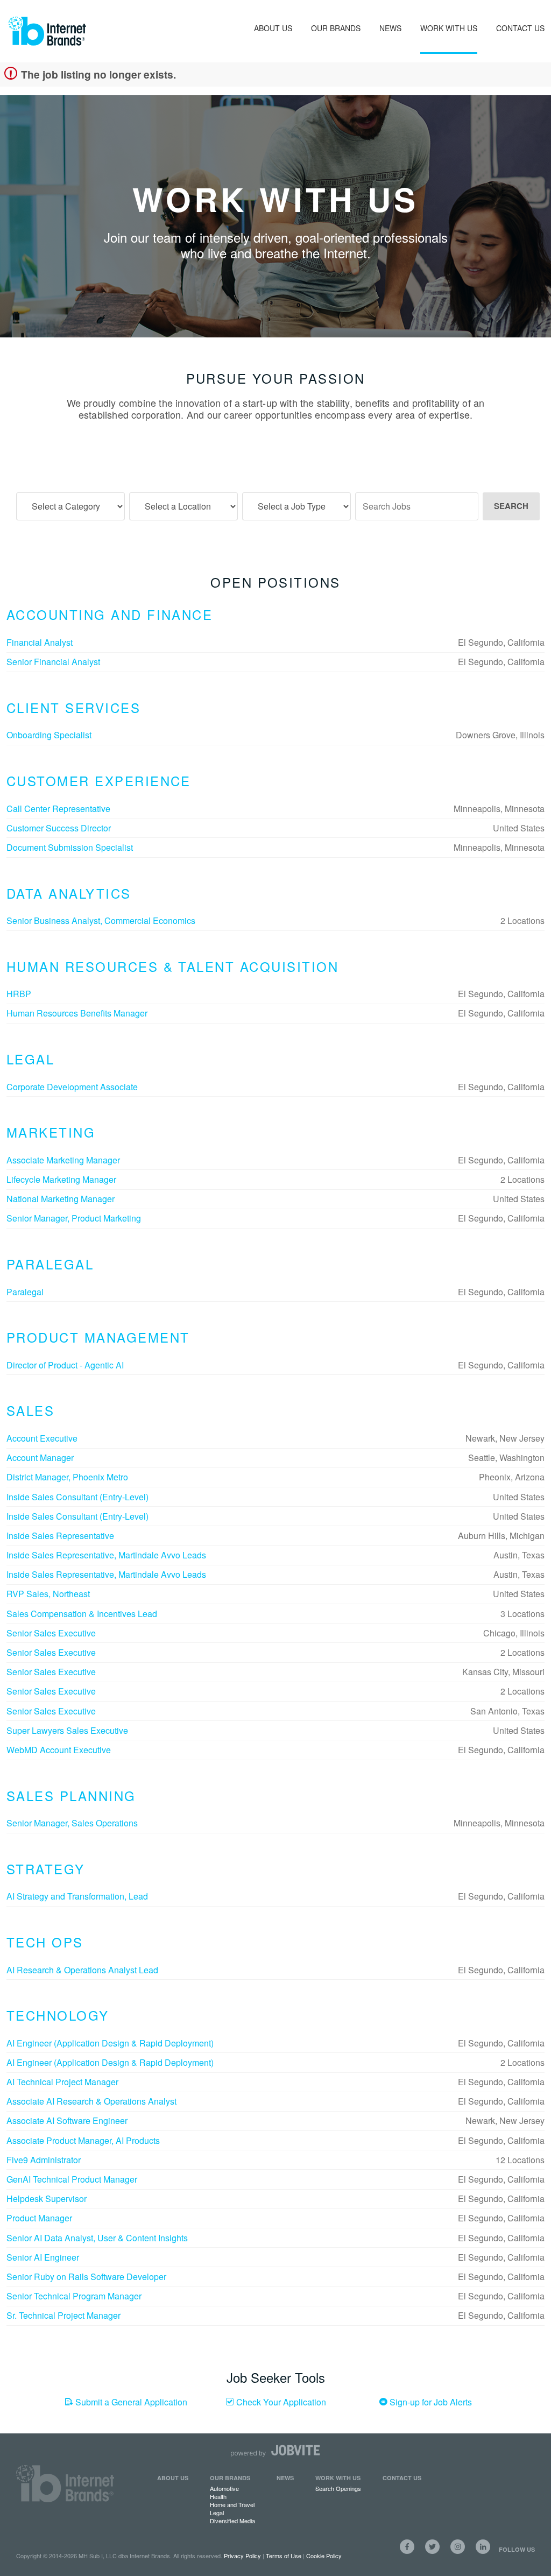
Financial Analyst (40, 642)
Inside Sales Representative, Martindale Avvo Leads (106, 1555)
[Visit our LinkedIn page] (483, 2547)
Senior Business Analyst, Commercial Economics (101, 920)
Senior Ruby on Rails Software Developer (86, 2277)
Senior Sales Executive (51, 1633)
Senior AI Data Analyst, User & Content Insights (97, 2238)
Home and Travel (232, 2504)
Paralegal (25, 1292)
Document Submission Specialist (70, 847)
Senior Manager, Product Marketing (74, 1218)
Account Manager (40, 1458)
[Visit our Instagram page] (458, 2547)
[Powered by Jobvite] (275, 2451)
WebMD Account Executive (59, 1750)
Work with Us (338, 2478)
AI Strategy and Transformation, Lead (77, 1896)
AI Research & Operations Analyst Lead (82, 1970)
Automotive (224, 2488)
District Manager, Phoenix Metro (67, 1477)
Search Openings (338, 2488)
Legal (217, 2513)
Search (511, 506)
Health (218, 2496)
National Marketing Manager (61, 1199)
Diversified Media (232, 2521)
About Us (273, 28)
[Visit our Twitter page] (432, 2547)
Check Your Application (280, 2402)
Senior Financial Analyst (53, 662)
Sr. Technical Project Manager (63, 2315)
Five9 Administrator (44, 2160)
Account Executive (42, 1438)
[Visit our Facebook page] (407, 2547)
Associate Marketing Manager (63, 1160)
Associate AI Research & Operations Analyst (91, 2101)
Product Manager (39, 2218)
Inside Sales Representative (60, 1536)
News (390, 28)
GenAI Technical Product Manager (72, 2179)
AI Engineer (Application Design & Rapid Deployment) (110, 2043)
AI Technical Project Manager (62, 2082)
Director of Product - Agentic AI (65, 1365)
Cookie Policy (324, 2556)
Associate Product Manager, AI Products (83, 2140)
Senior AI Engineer (43, 2257)
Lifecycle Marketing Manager (61, 1179)
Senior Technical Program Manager (74, 2296)
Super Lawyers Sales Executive (67, 1730)
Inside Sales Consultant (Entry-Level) (77, 1497)
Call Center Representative (58, 809)
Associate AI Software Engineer (67, 2120)
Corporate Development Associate (72, 1087)
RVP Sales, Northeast (48, 1594)
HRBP (19, 994)
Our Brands (336, 28)
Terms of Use (284, 2556)
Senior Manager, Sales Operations (72, 1823)
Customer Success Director (59, 828)
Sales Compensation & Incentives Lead (82, 1614)
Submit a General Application (130, 2402)
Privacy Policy (242, 2556)
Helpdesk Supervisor (47, 2199)
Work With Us (449, 28)
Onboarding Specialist (49, 735)
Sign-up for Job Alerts (430, 2402)
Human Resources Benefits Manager (77, 1013)
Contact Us (520, 28)
